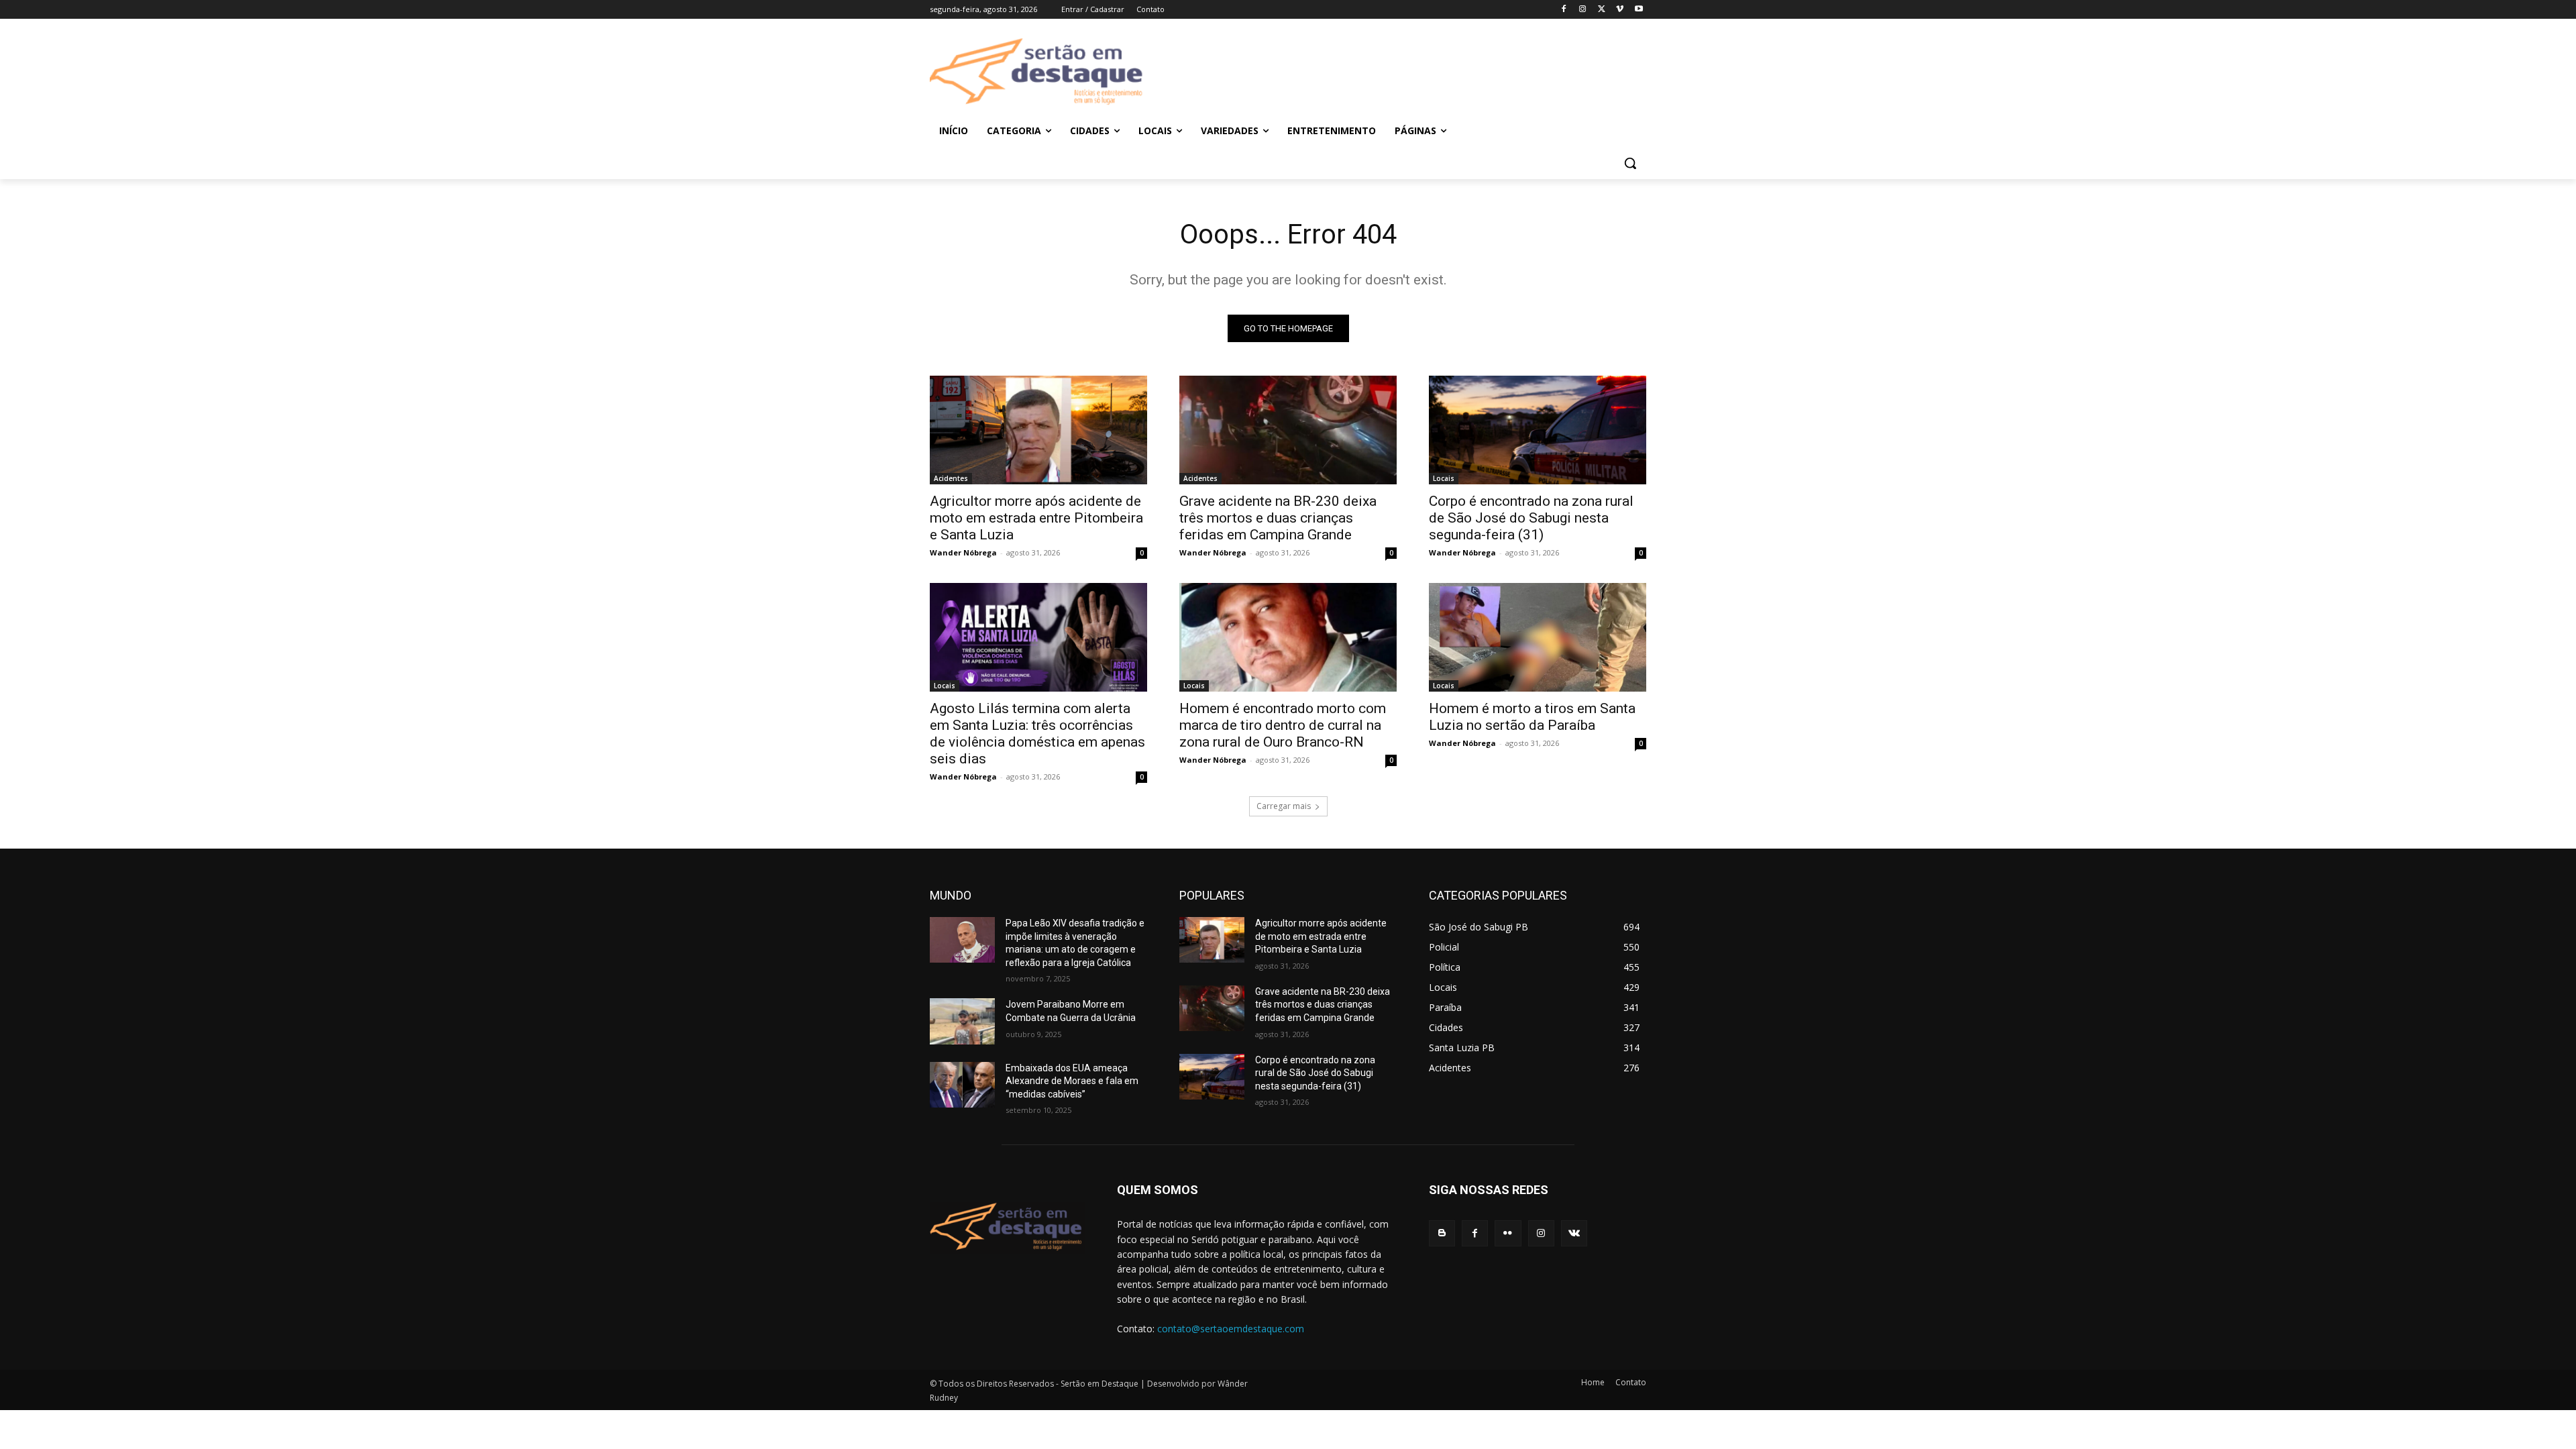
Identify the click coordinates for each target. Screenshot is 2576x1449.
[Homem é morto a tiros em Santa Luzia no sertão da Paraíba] (1538, 637)
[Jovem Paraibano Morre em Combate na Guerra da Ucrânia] (962, 1021)
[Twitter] (1602, 10)
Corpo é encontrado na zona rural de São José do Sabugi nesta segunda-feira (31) (1531, 518)
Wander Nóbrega (963, 552)
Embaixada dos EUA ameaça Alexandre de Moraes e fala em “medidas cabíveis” (1072, 1081)
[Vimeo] (1620, 10)
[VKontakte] (1574, 1233)
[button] (1630, 163)
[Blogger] (1442, 1233)
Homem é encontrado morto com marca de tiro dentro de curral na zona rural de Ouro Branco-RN (1283, 725)
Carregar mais (1284, 806)
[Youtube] (1639, 10)
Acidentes (951, 478)
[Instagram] (1583, 10)
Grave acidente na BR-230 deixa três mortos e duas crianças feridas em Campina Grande (1278, 518)
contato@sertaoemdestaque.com (1231, 1329)
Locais (1444, 478)
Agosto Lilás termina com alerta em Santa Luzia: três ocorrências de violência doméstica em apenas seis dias (1037, 734)
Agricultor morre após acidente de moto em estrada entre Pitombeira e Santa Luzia (1036, 518)
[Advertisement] (1395, 72)
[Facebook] (1564, 10)
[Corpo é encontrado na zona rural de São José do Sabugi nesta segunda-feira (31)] (1538, 430)
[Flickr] (1508, 1233)
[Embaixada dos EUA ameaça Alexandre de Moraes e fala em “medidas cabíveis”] (962, 1085)
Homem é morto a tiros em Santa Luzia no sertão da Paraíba (1532, 717)
